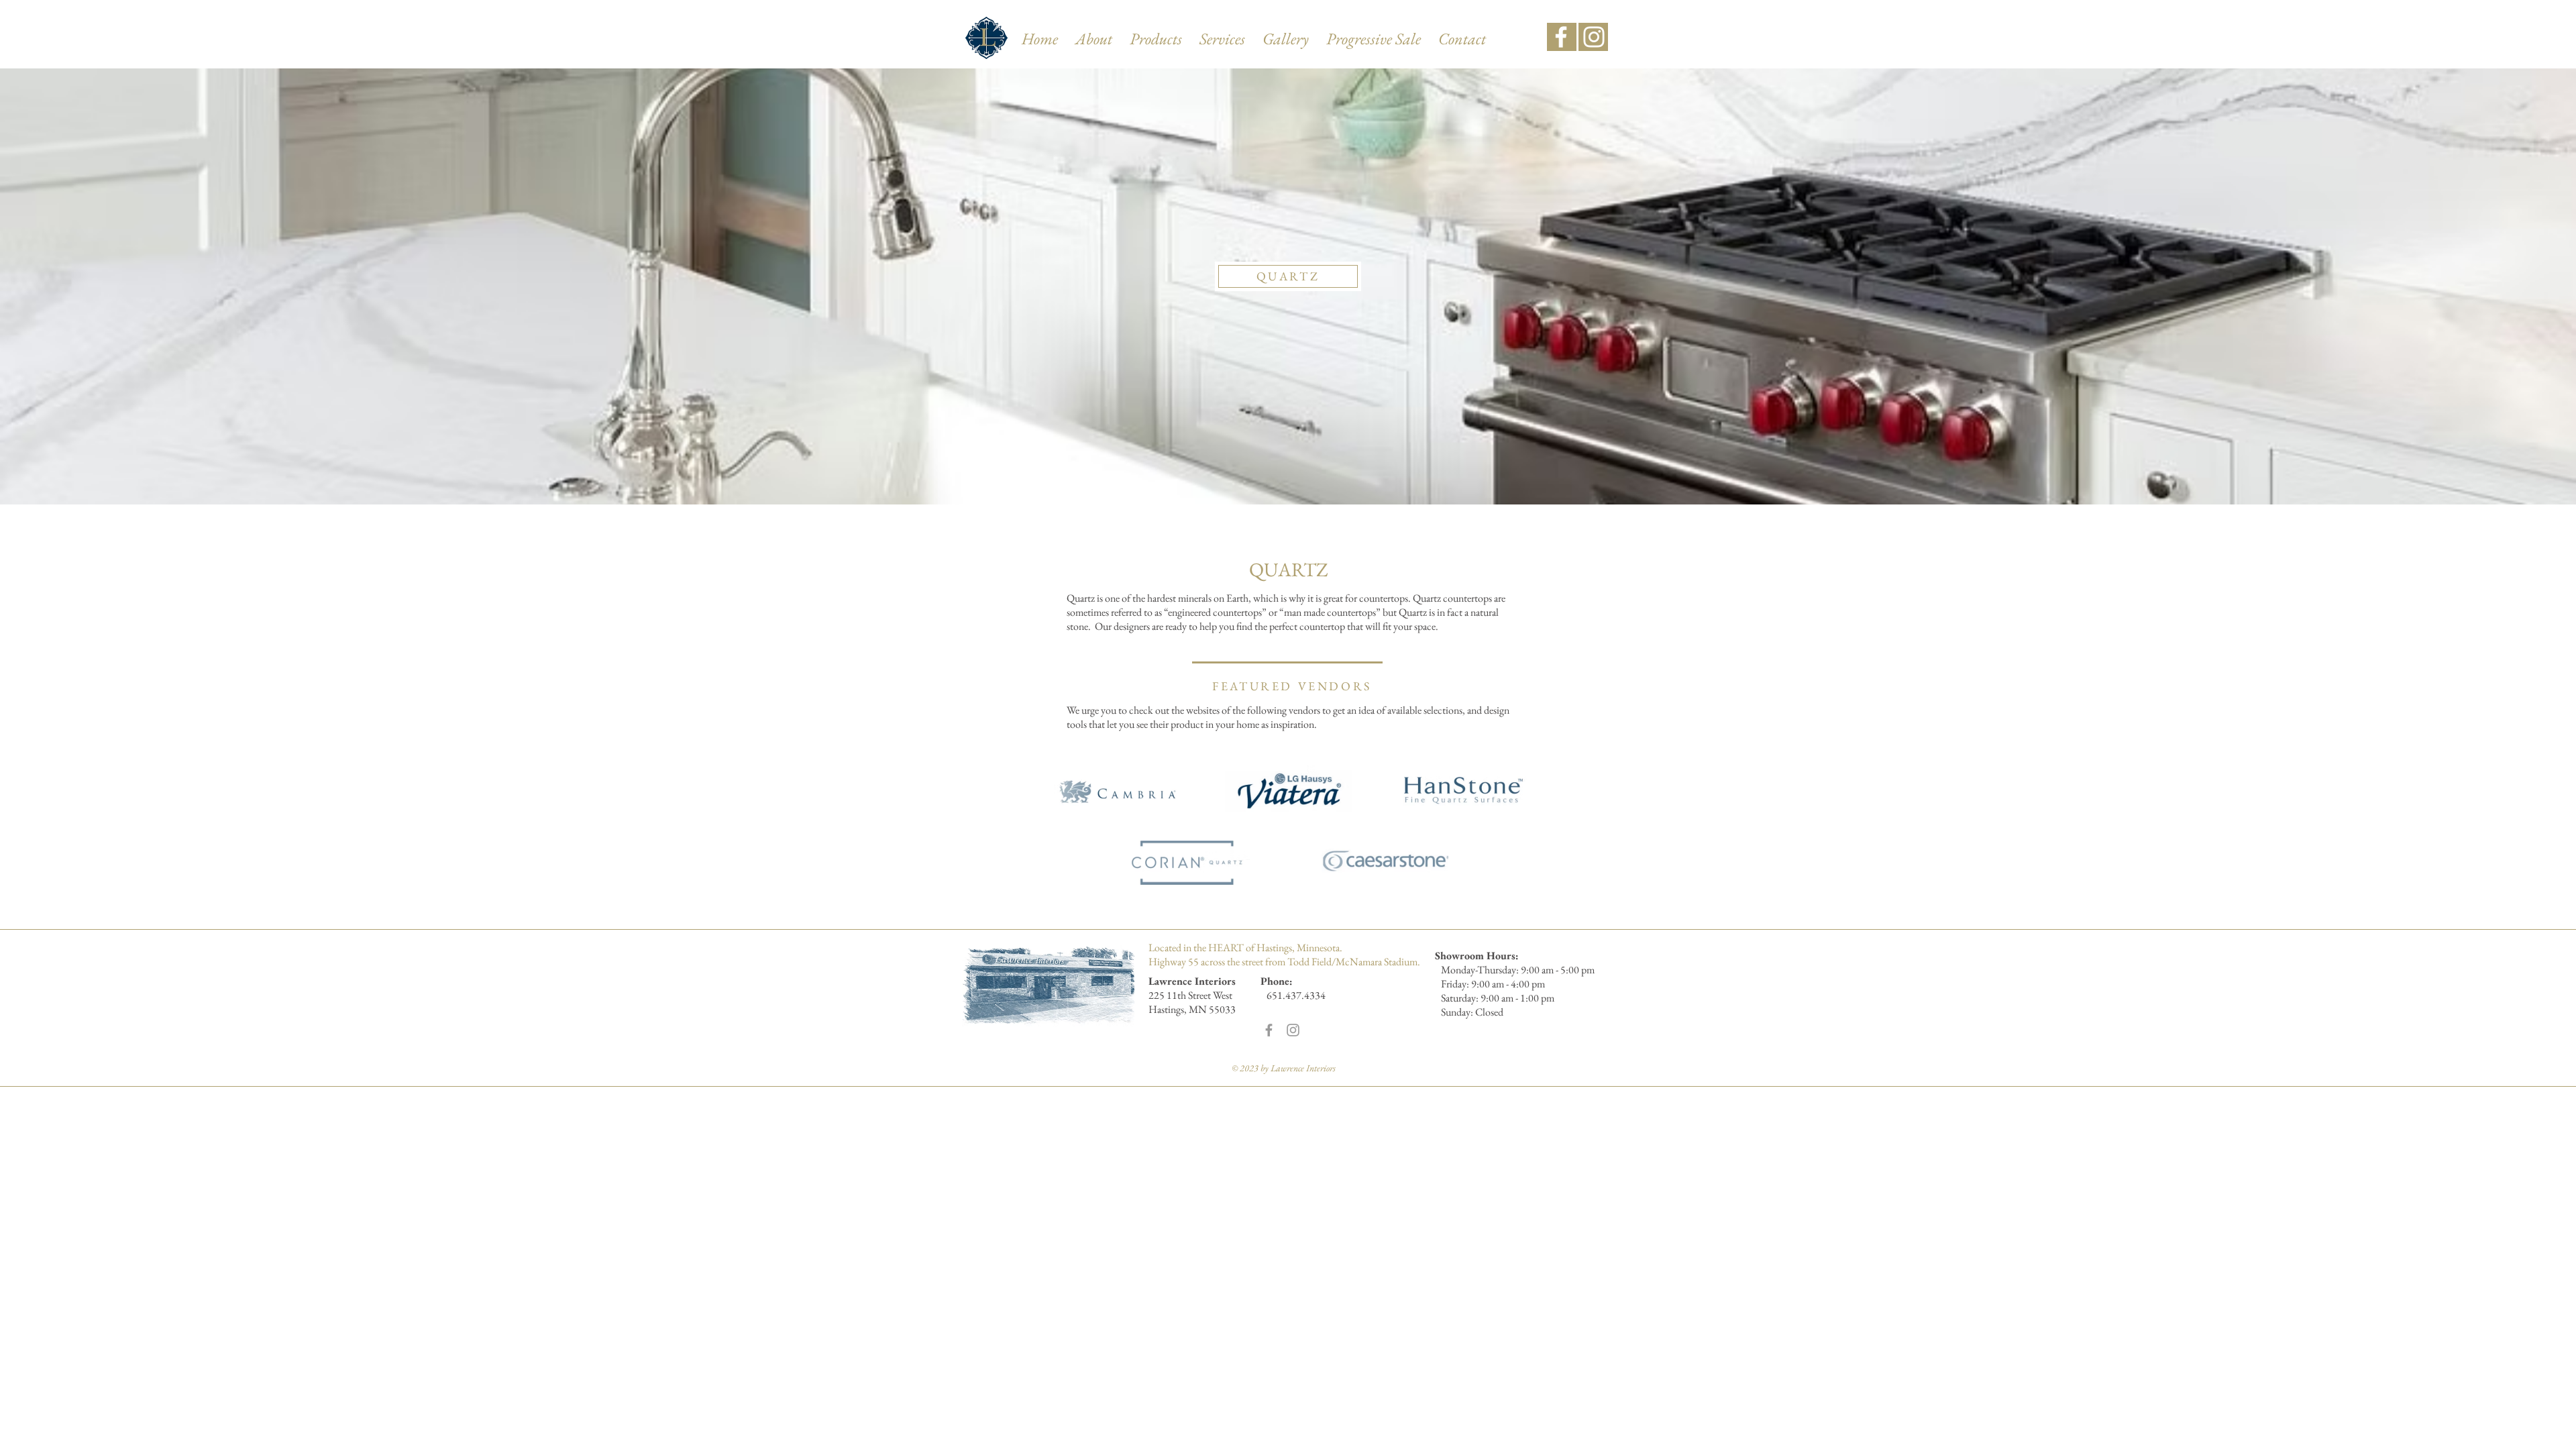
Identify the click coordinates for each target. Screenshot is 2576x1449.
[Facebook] (1561, 37)
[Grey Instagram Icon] (1293, 1030)
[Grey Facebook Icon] (1269, 1030)
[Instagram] (1594, 37)
